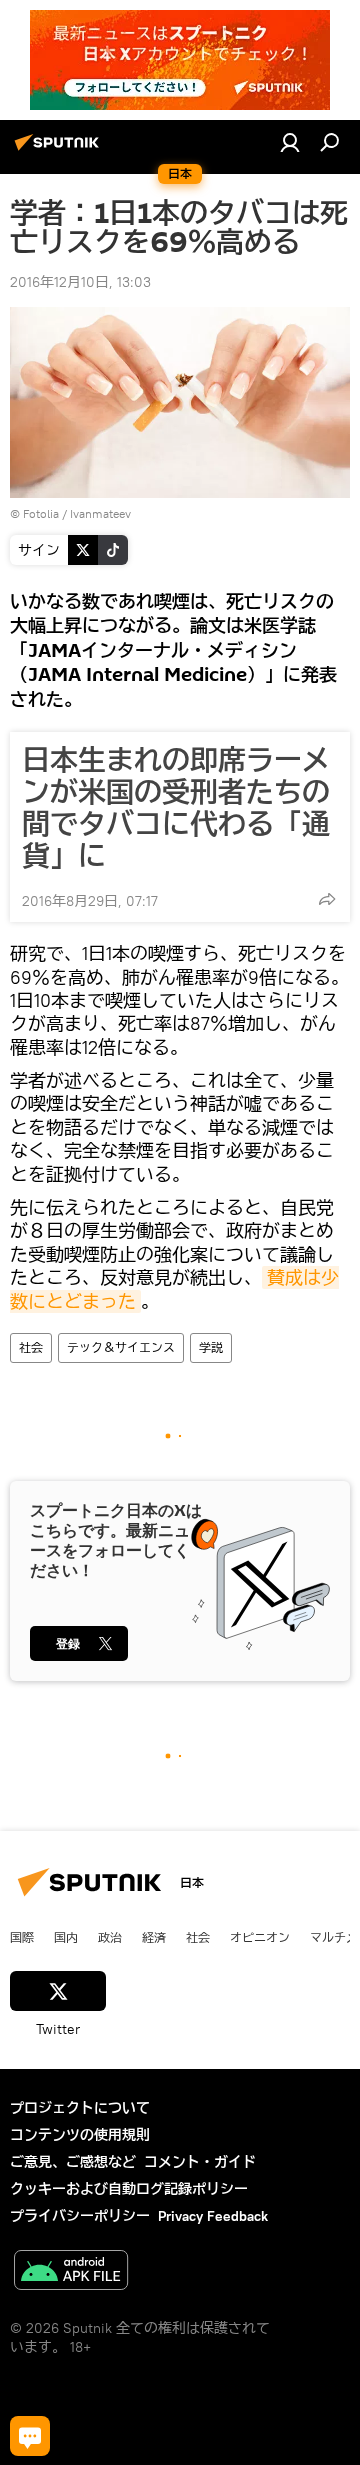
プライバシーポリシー (80, 2216)
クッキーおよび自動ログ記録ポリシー (129, 2189)
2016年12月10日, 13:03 (80, 282)
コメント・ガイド (200, 2162)
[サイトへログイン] (290, 142)
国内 (66, 1937)
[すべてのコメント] (30, 2436)
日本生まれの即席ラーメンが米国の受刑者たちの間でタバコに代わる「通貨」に (176, 808)
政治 (110, 1937)
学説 (211, 1347)
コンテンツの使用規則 (80, 2135)
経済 (154, 1937)
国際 (22, 1937)
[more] (327, 899)
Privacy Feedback (213, 2216)
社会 (31, 1347)
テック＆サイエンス (121, 1347)
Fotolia (41, 513)
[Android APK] (71, 2272)
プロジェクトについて (80, 2108)
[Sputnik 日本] (60, 150)
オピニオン (260, 1937)
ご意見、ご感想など (73, 2162)
